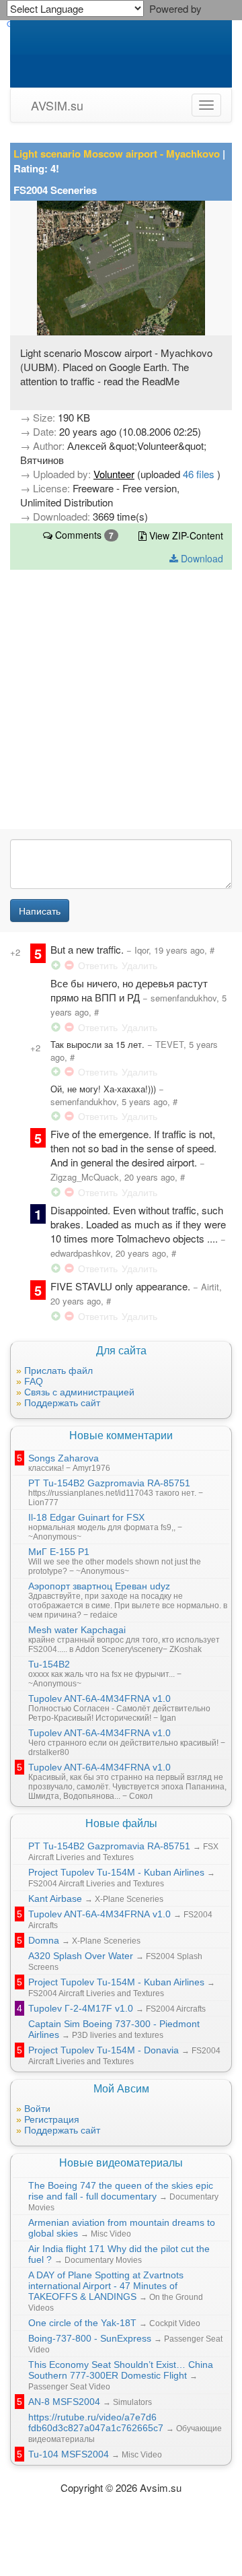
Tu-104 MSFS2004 (69, 2454)
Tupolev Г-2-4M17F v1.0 (81, 2008)
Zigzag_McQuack (85, 1177)
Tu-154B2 (49, 1664)
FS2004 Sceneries (55, 190)
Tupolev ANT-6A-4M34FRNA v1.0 (99, 1698)
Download (201, 558)
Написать (40, 911)
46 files (200, 474)
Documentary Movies (103, 2260)
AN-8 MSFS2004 (64, 2402)
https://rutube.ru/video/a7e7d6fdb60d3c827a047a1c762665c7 (96, 2422)
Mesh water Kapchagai (77, 1630)
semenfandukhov (184, 998)
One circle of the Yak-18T (82, 2323)
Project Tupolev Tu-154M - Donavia (104, 2050)
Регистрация (52, 2119)
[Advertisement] (121, 704)
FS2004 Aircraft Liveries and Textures (96, 1884)
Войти (37, 2109)
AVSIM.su (57, 105)
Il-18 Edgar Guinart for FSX (86, 1517)
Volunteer (114, 474)
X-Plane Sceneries (129, 1899)
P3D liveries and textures (118, 2035)
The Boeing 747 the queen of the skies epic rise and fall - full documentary (121, 2191)
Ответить (98, 965)
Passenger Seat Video (69, 2387)
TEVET (169, 1044)
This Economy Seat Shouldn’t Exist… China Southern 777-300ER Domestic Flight (121, 2370)
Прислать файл (58, 1370)
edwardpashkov (80, 1253)
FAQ (34, 1381)
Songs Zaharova (64, 1458)
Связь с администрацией (79, 1392)
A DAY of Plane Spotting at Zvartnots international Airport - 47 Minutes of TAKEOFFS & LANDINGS (106, 2286)
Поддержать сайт (62, 1403)
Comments (83, 535)
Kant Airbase (55, 1898)
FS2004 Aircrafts (176, 2009)
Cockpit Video (175, 2323)
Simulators (132, 2402)
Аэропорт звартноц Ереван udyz (99, 1586)
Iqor (142, 950)
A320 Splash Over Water (81, 1956)
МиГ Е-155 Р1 (59, 1552)
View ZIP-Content (185, 535)
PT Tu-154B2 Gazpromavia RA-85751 (109, 1483)
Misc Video (111, 2234)
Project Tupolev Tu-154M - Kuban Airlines (116, 1872)
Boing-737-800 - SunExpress (90, 2338)
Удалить (139, 965)
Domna (44, 1940)
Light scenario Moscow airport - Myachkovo (117, 154)
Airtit (210, 1287)
